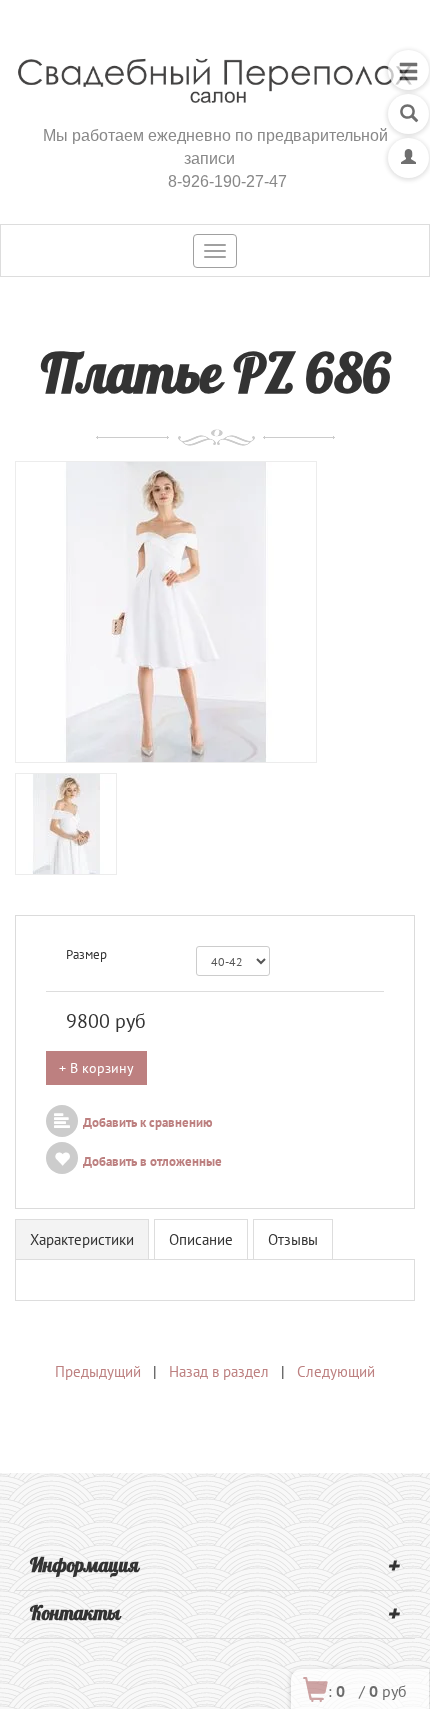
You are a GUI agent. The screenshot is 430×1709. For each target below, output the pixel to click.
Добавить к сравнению (148, 1122)
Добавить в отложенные (152, 1161)
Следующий (336, 1371)
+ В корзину (96, 1068)
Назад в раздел (219, 1371)
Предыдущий (98, 1371)
